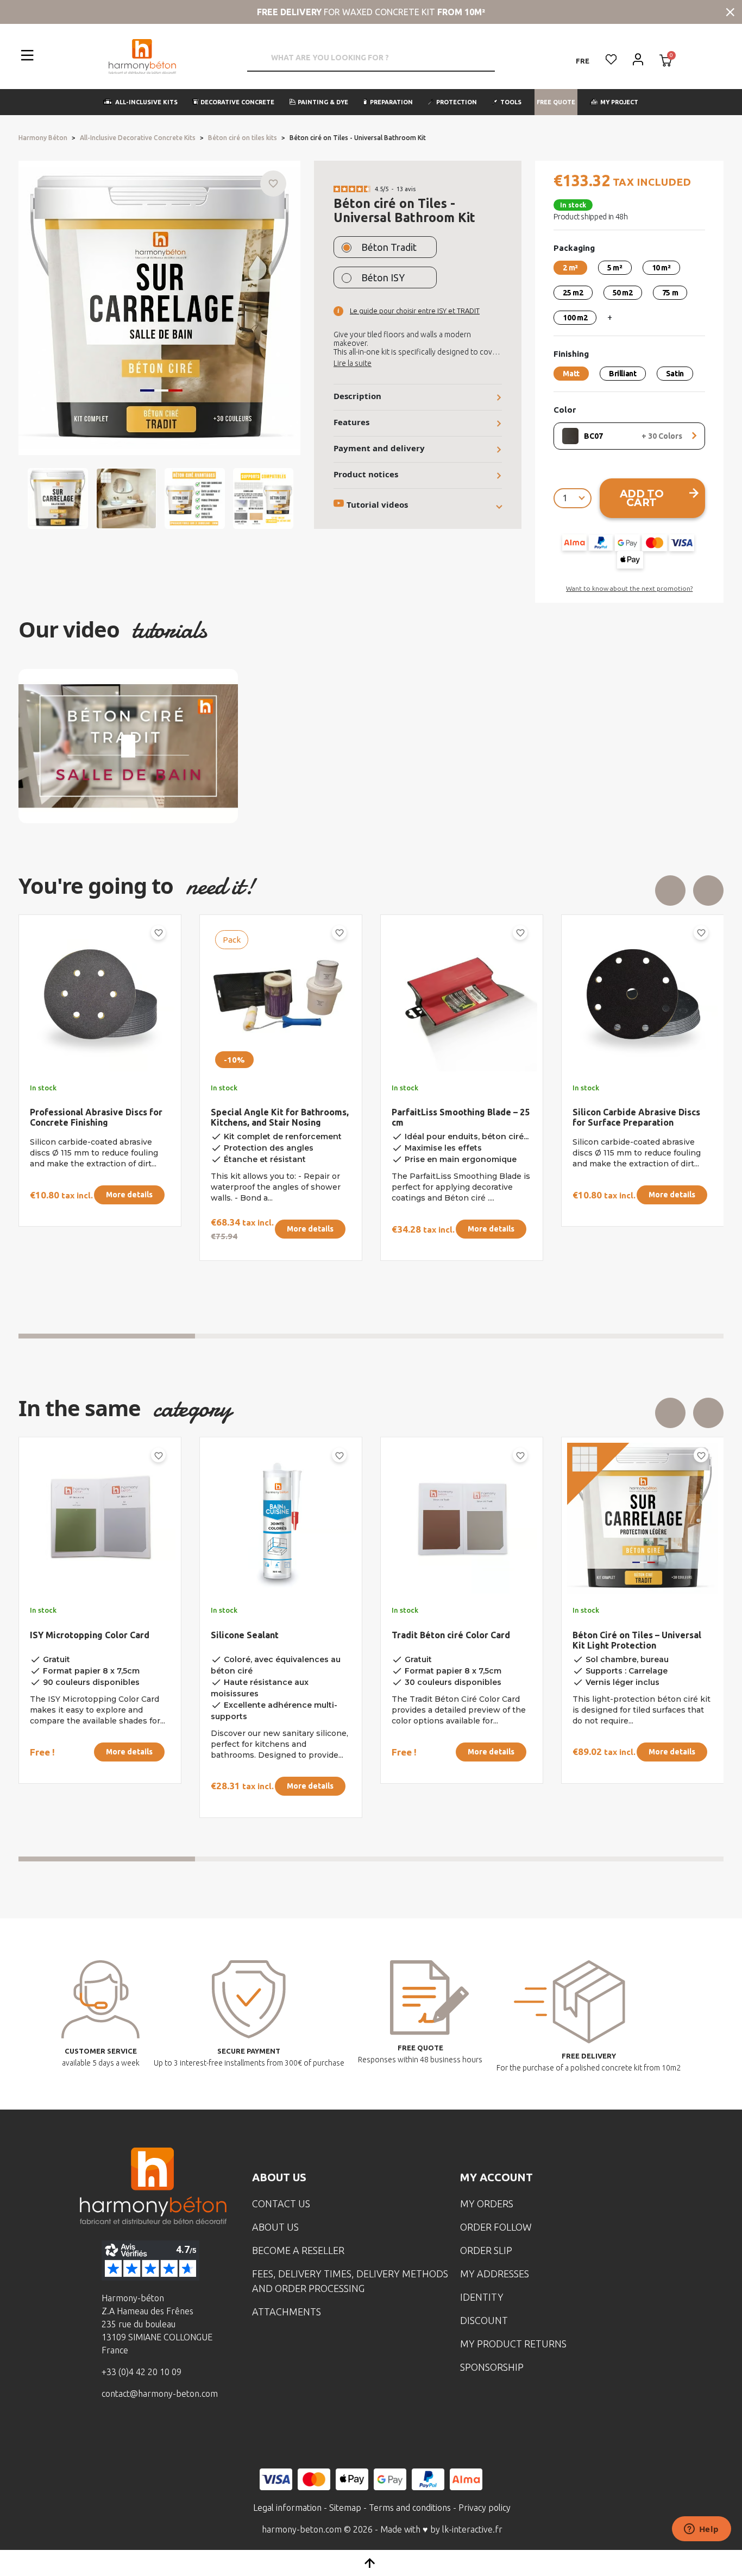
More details (129, 1195)
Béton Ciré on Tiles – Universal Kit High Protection (456, 1640)
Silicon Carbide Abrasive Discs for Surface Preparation (94, 1117)
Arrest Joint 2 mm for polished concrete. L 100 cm (276, 1117)
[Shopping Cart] (666, 61)
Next (708, 891)
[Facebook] (104, 2433)
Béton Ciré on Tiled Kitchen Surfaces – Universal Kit (630, 1640)
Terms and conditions (410, 2508)
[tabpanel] (91, 1109)
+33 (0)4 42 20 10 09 (142, 2372)
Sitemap (345, 2508)
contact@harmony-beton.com (160, 2394)
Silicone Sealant (426, 1112)
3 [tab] (459, 1336)
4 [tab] (636, 1336)
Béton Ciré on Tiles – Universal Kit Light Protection (94, 1640)
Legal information (287, 2508)
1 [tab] (107, 1336)
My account (496, 2177)
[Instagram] (138, 2433)
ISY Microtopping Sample (264, 1624)
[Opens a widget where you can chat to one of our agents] (701, 2530)
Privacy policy (485, 2508)
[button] (141, 102)
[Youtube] (172, 2433)
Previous (670, 891)
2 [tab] (283, 1336)
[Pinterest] (205, 2433)
